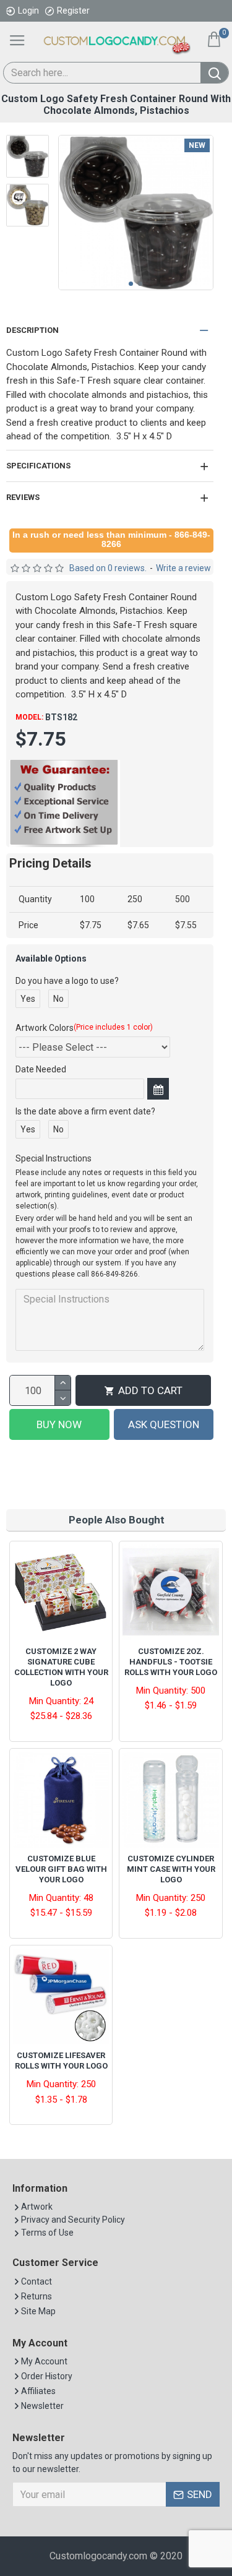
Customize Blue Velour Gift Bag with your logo (61, 1869)
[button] (131, 284)
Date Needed (41, 1069)
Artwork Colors (84, 1028)
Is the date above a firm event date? (85, 1111)
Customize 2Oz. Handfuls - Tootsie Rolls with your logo (171, 1662)
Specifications (38, 466)
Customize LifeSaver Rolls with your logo (61, 2061)
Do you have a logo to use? (67, 981)
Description (32, 330)
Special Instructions (54, 1158)
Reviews (23, 497)
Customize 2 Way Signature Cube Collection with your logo (61, 1667)
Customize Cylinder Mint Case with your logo (171, 1869)
